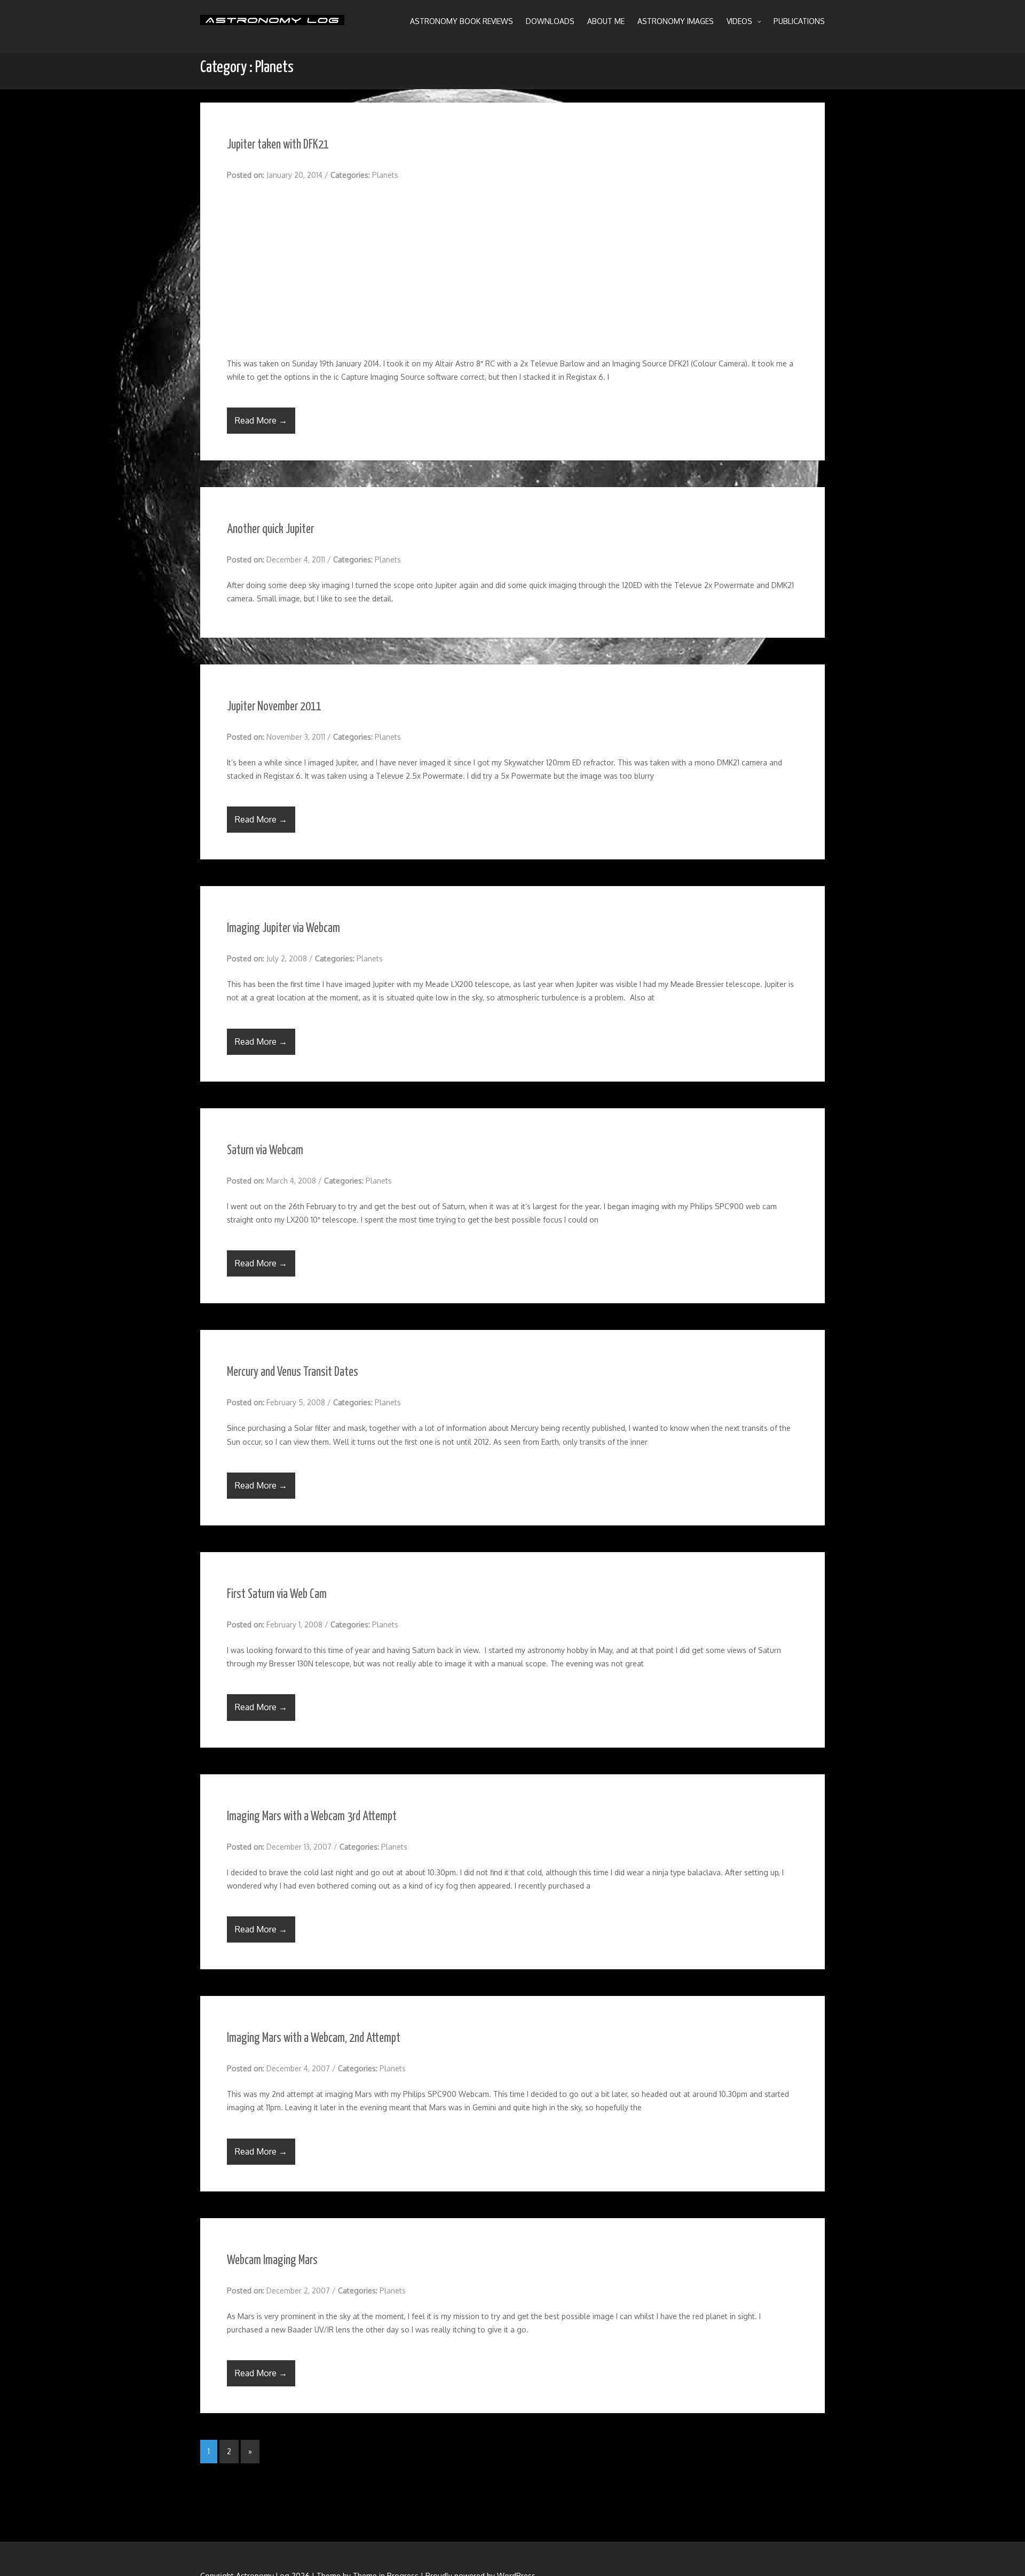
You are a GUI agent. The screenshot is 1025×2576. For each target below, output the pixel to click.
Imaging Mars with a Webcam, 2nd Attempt (314, 2038)
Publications (799, 21)
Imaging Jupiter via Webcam (283, 929)
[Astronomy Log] (272, 24)
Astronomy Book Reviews (462, 21)
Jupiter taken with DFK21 (278, 145)
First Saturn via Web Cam (277, 1595)
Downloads (550, 21)
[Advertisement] (512, 269)
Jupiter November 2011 (274, 707)
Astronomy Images (676, 21)
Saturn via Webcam (265, 1151)
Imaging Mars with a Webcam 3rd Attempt (312, 1817)
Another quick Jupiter (270, 530)
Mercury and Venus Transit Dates (293, 1372)
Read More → (261, 420)
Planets (385, 175)
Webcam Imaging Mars (272, 2261)
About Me (606, 21)
